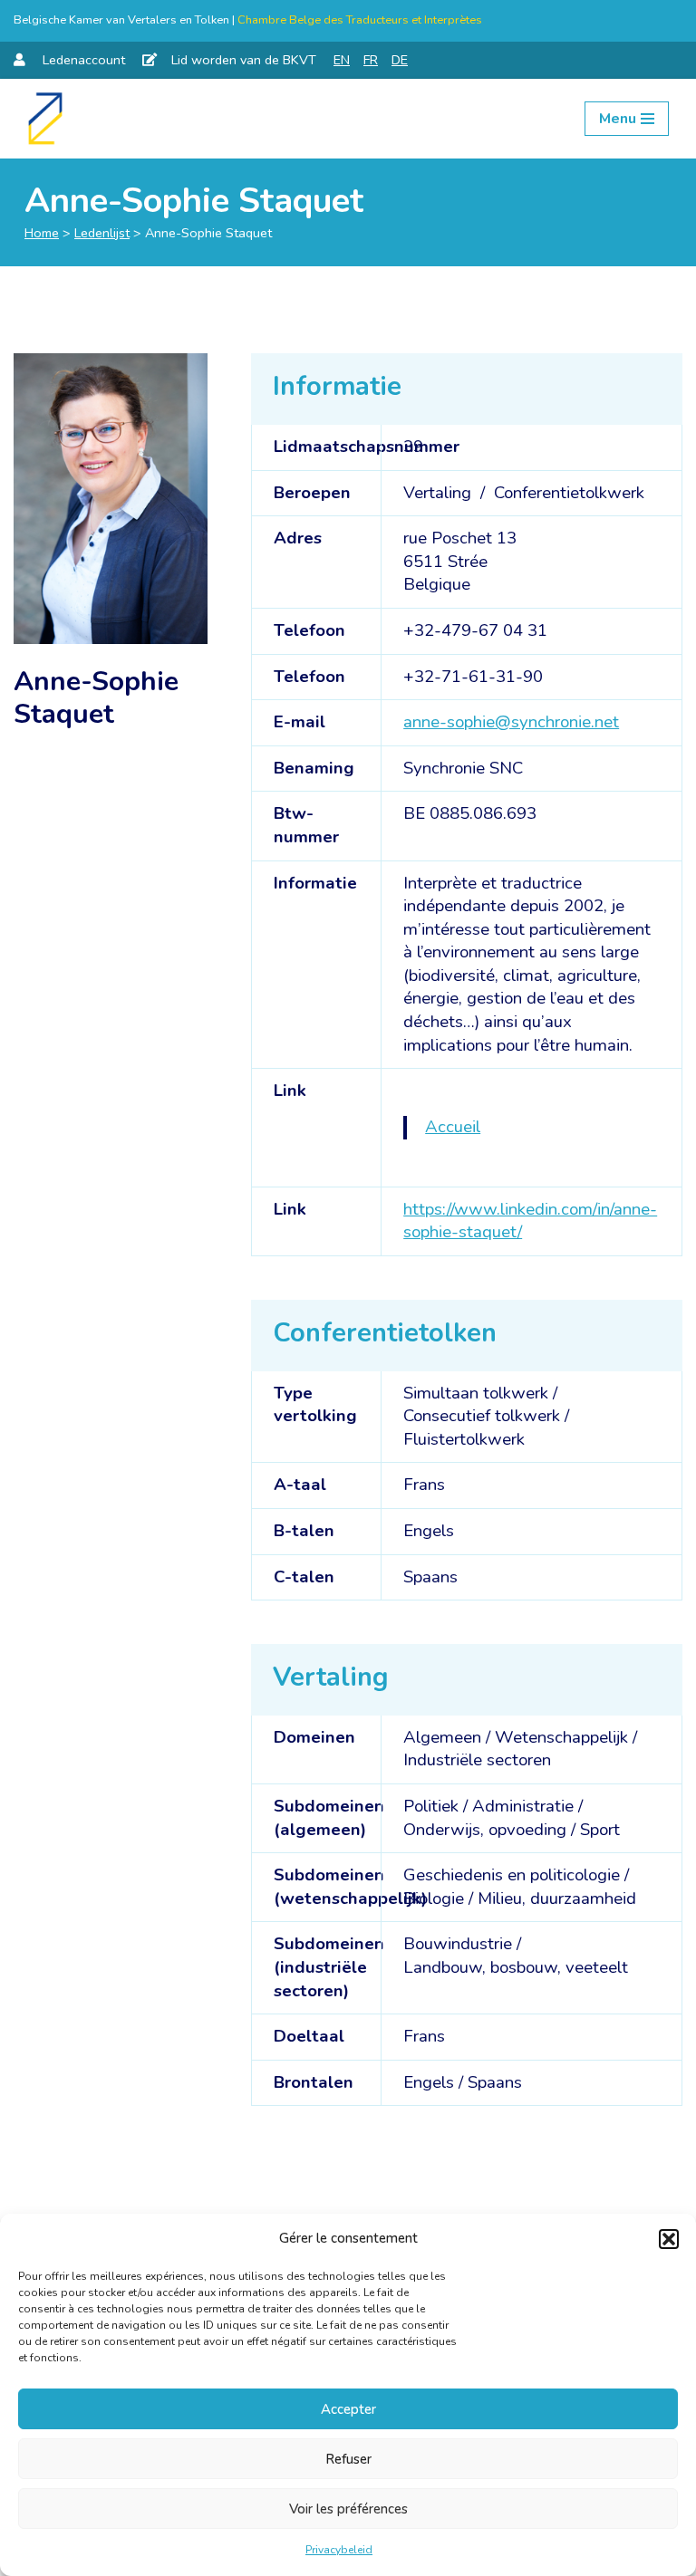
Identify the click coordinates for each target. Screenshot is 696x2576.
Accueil (453, 1127)
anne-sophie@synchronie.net (511, 722)
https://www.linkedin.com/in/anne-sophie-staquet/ (530, 1221)
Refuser (348, 2459)
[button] (669, 2239)
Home (42, 233)
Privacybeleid (339, 2550)
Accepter (348, 2409)
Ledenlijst (102, 233)
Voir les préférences (348, 2509)
